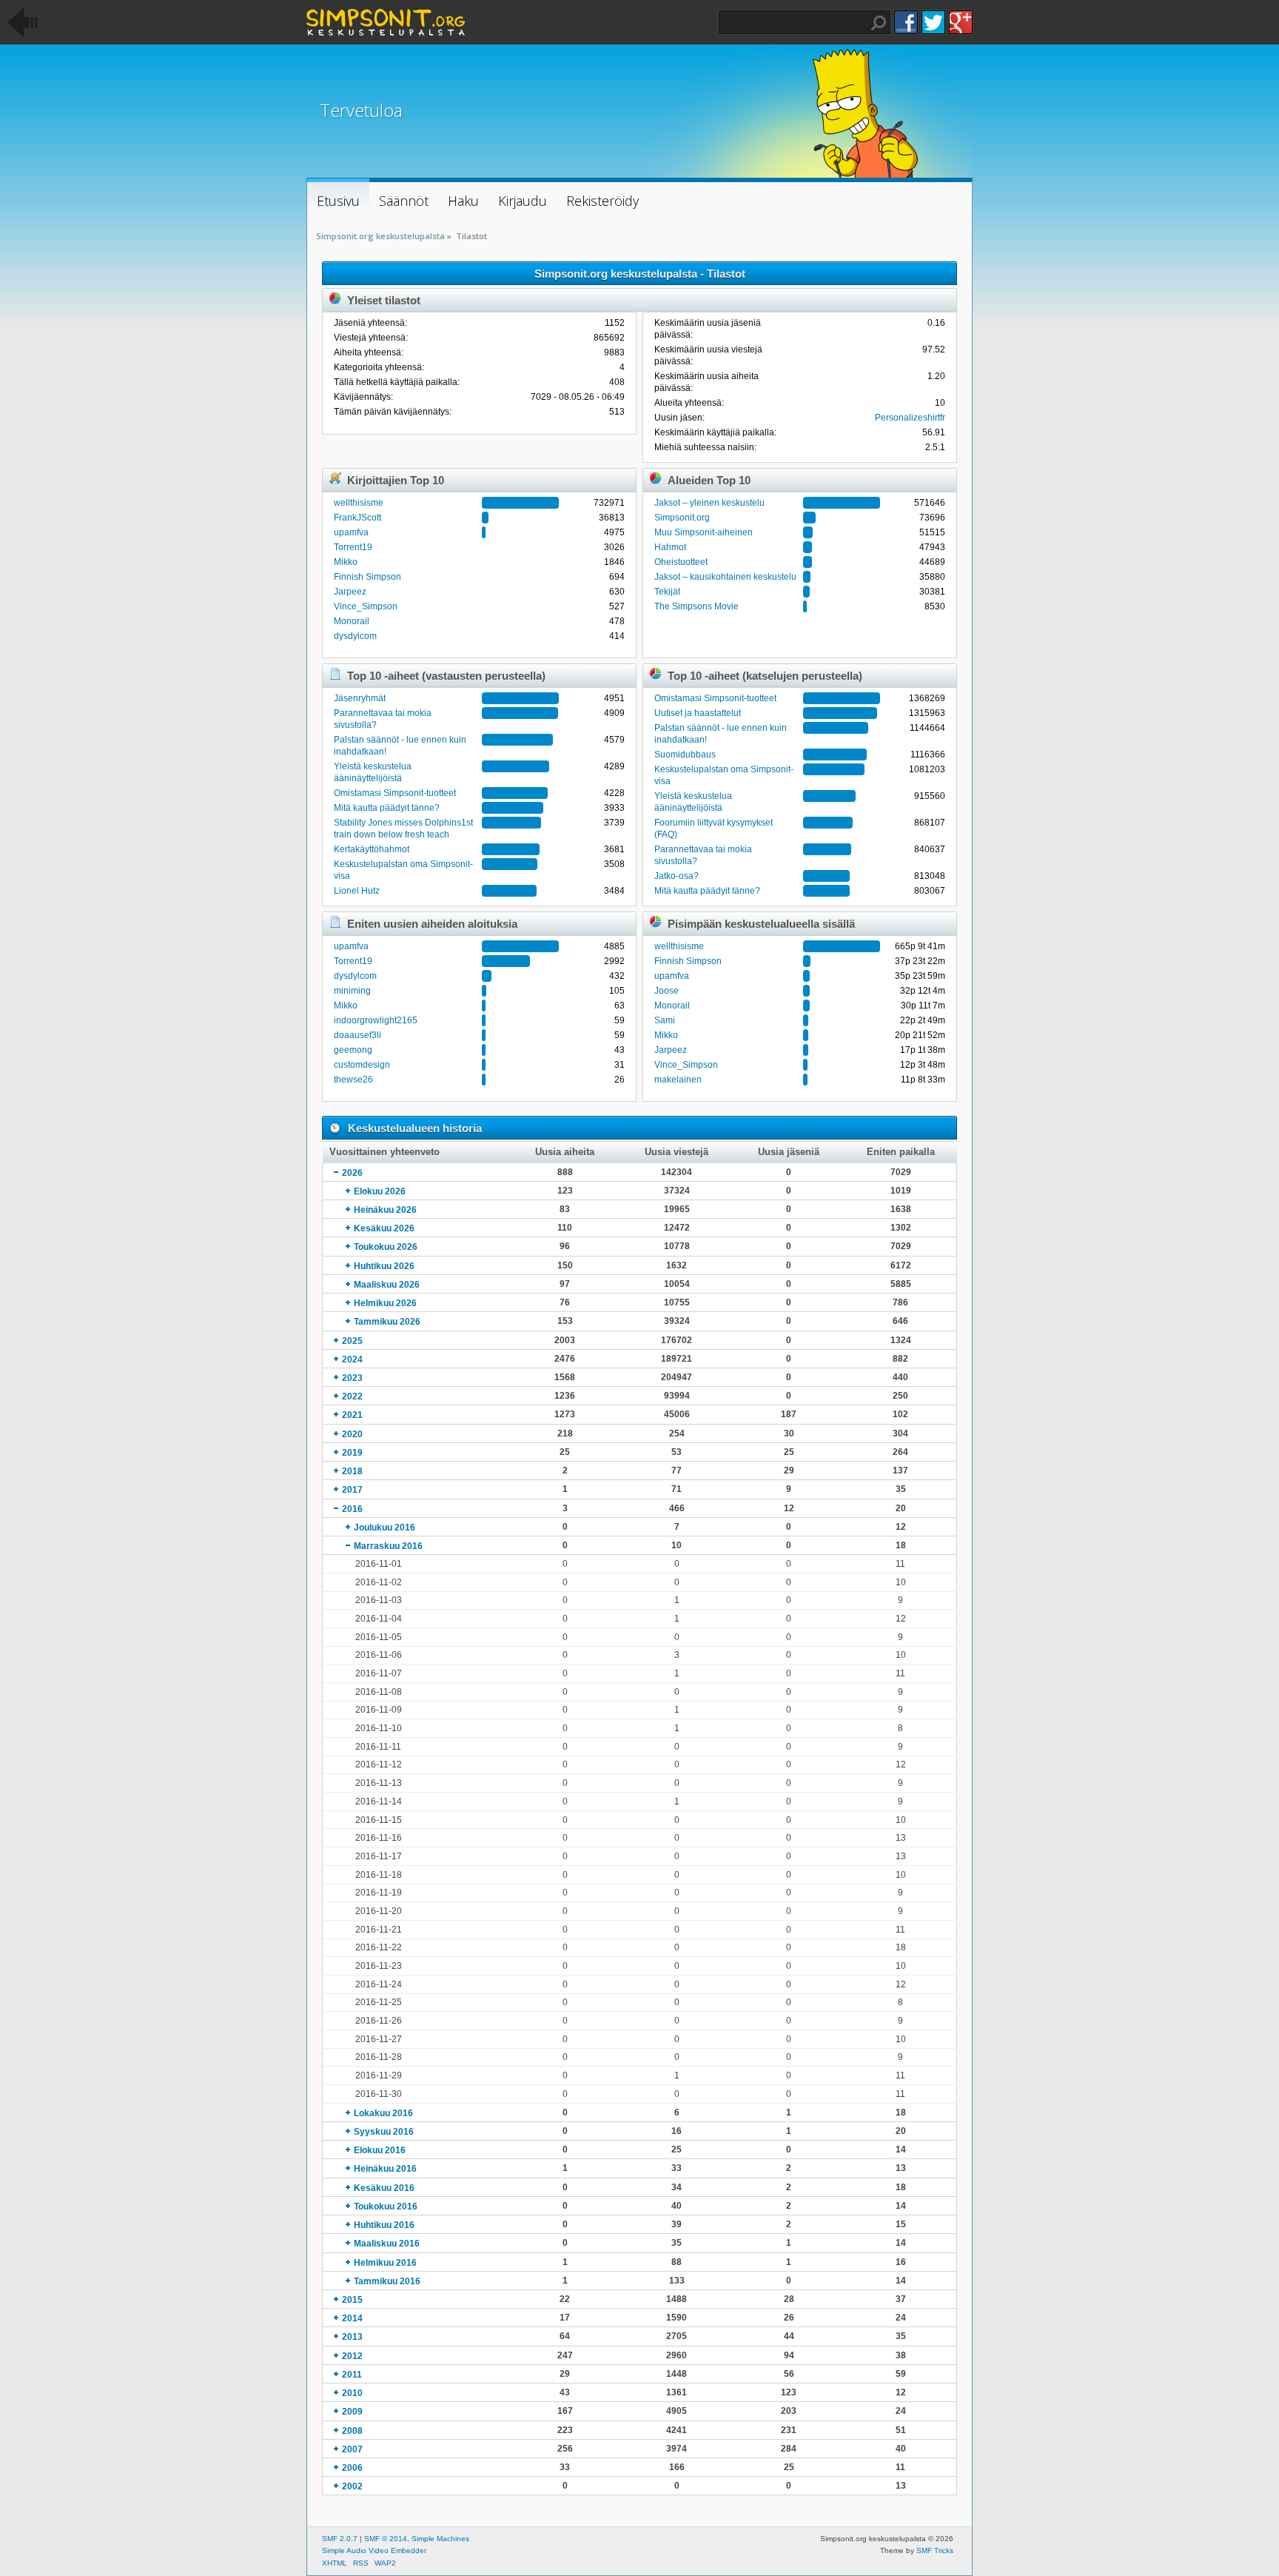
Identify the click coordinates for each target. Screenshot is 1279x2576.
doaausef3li (357, 1035)
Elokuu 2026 (380, 1191)
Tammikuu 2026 (387, 1322)
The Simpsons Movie (696, 606)
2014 (352, 2318)
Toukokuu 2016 (386, 2207)
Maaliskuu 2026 (387, 1285)
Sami (665, 1020)
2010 (352, 2393)
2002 (352, 2486)
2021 (352, 1415)
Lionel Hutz (357, 891)
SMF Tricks (935, 2550)
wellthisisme (359, 503)
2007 (352, 2449)
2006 (352, 2468)
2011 (352, 2375)
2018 (352, 1471)
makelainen (678, 1080)
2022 (352, 1396)
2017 (352, 1490)
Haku (879, 23)
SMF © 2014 (386, 2539)
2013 (352, 2337)
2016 (352, 1509)
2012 (352, 2356)
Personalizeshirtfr (910, 418)
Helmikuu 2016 (385, 2263)
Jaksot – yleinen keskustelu (709, 503)
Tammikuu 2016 (387, 2281)
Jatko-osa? (677, 876)
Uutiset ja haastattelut (698, 713)
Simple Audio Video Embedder (374, 2550)
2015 (352, 2300)
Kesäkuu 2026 (384, 1228)
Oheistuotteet (681, 562)
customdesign (362, 1065)
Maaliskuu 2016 (387, 2244)
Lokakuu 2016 (383, 2113)
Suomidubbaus (685, 755)
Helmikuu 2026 (385, 1303)
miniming (352, 991)
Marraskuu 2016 (388, 1546)
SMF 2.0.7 (340, 2539)
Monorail (352, 621)
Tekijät (667, 592)
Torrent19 (353, 547)
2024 (352, 1359)
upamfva (351, 532)
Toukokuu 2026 (386, 1247)
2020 (352, 1434)
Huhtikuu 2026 (384, 1266)
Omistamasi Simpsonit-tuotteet (395, 793)
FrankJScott (357, 518)
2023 (352, 1378)
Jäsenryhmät (360, 698)
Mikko (346, 562)
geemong (353, 1050)
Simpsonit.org (682, 518)
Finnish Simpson (367, 577)
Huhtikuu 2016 (384, 2225)
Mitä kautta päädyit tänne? (387, 808)
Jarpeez (350, 592)
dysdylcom (355, 636)
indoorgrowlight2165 (376, 1020)
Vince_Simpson (366, 606)
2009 (352, 2412)
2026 (352, 1173)
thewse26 (353, 1080)
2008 (352, 2431)
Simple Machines (440, 2539)
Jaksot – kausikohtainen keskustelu (725, 577)
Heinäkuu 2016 (385, 2169)
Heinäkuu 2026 (385, 1210)
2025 (352, 1341)
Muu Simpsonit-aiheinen (704, 532)
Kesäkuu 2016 (384, 2188)
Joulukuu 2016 (385, 1528)
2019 (352, 1453)
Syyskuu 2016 (384, 2132)
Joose (667, 991)
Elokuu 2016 (380, 2150)
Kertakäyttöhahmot (372, 849)
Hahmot (670, 547)
